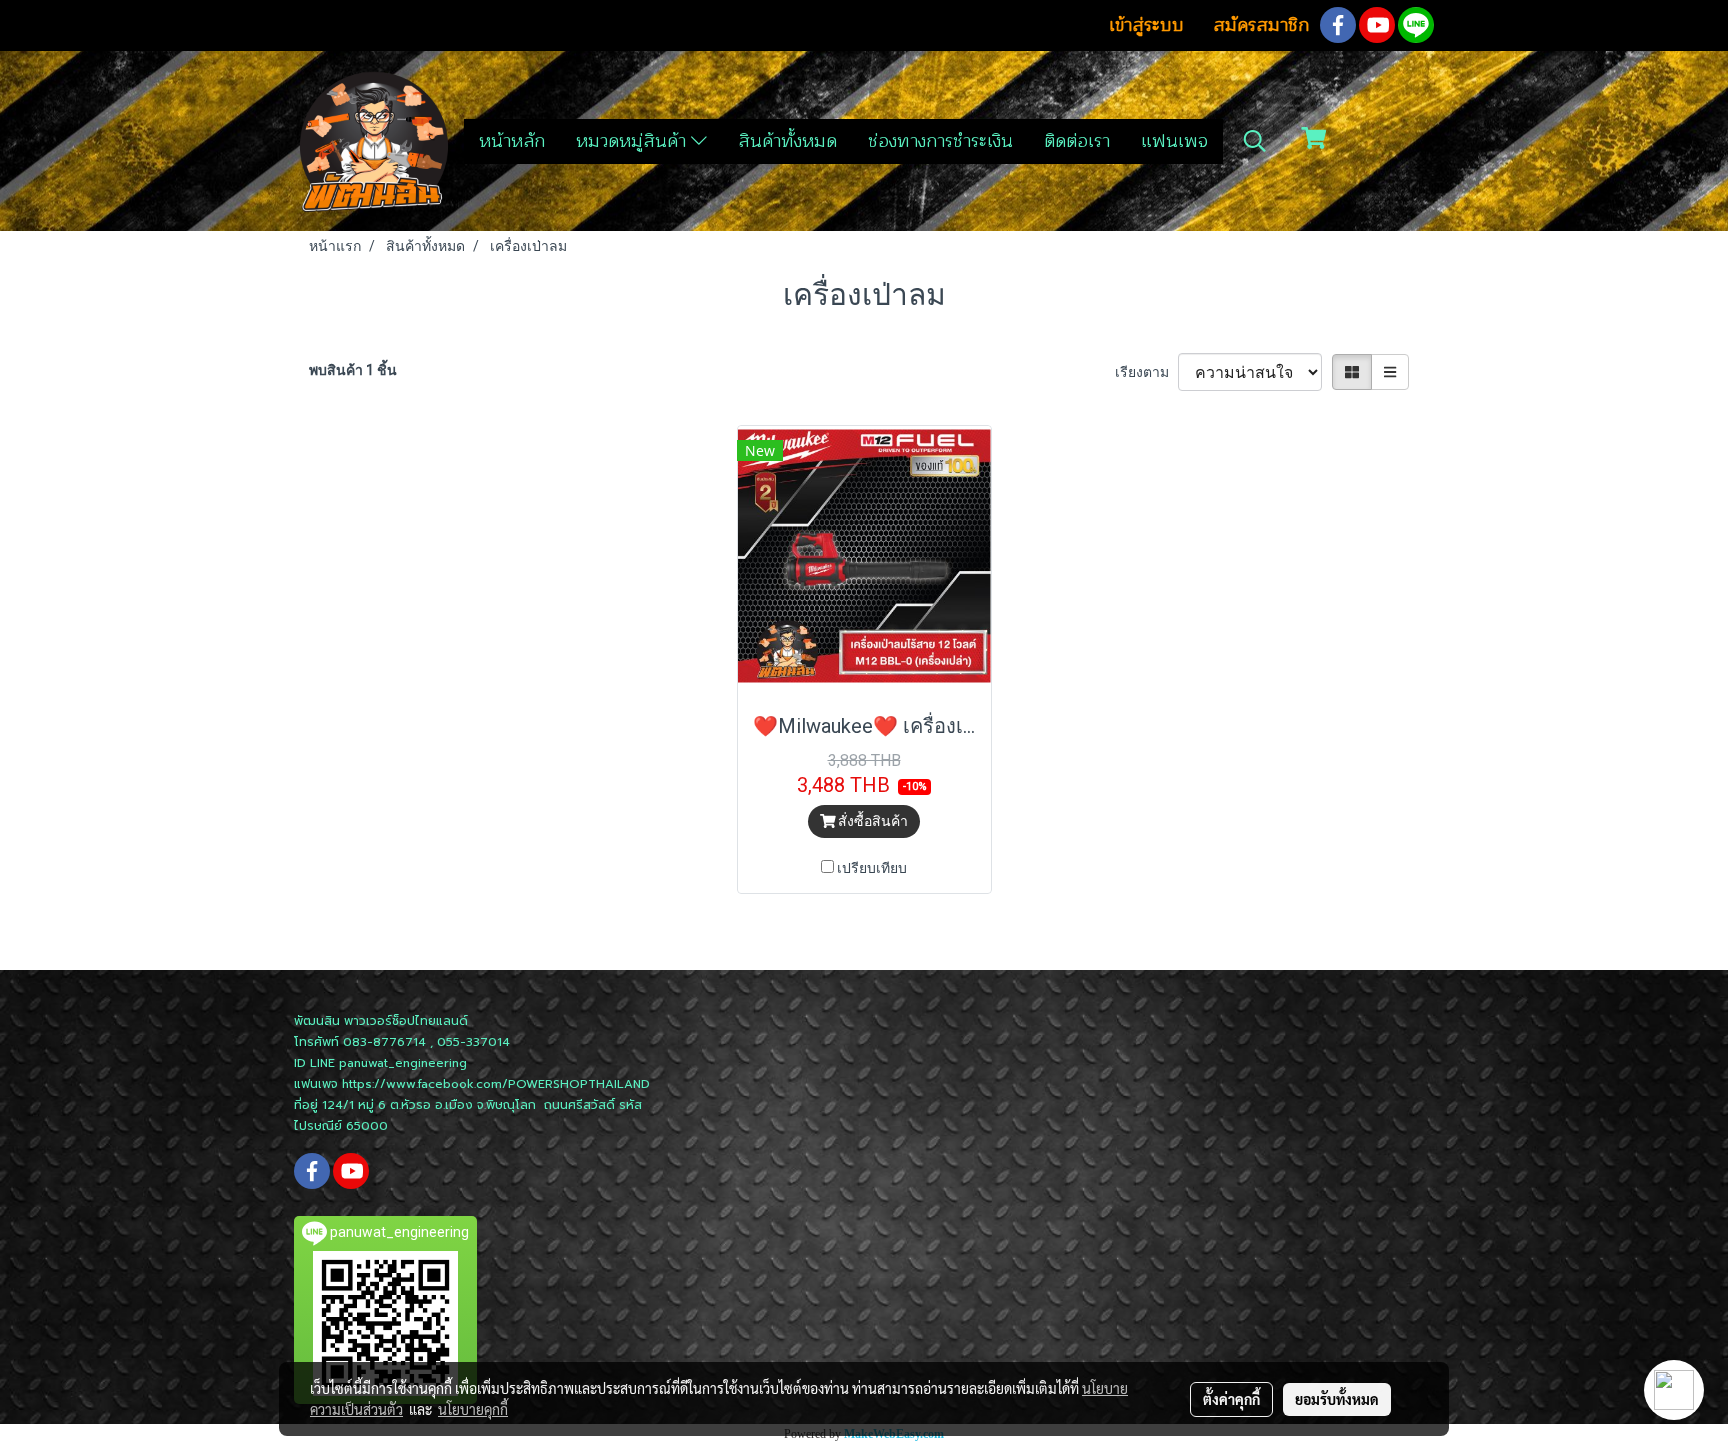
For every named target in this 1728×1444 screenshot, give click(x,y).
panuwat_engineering (403, 1063)
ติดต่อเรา (1077, 141)
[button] (1255, 141)
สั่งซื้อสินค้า (871, 821)
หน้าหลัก (512, 141)
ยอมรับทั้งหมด (1337, 1399)
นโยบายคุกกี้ (473, 1409)
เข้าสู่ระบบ (1146, 25)
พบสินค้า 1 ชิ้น (353, 370)
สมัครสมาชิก (1261, 25)
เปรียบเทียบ (872, 868)
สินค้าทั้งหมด (787, 141)
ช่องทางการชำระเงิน (940, 141)
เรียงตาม (1146, 372)
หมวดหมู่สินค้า (633, 141)
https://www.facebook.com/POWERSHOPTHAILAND (496, 1084)
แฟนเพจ (1174, 141)
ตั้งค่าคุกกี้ (1231, 1399)
